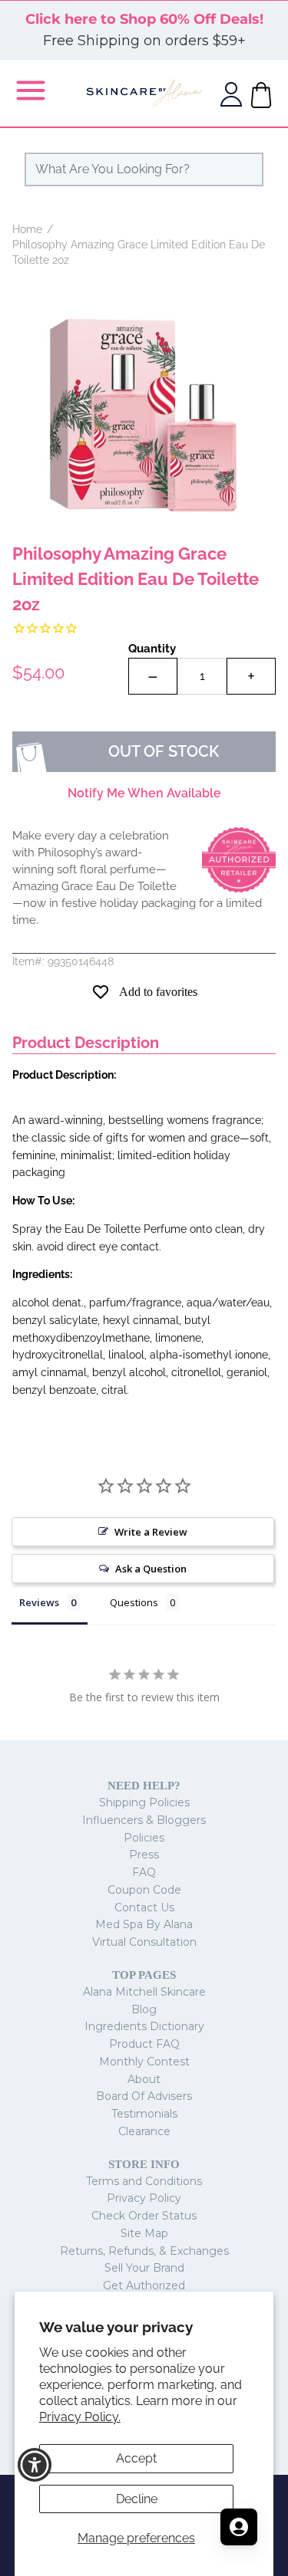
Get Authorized (144, 2285)
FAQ (144, 1872)
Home (27, 229)
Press (144, 1855)
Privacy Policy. (80, 2417)
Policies (144, 1838)
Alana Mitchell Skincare (144, 1992)
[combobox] (144, 169)
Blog (144, 2009)
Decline (137, 2499)
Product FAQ (144, 2044)
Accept (136, 2458)
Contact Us (144, 1907)
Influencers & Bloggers (144, 1820)
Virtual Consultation (144, 1942)
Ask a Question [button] (151, 1569)
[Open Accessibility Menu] (35, 2465)
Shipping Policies (144, 1802)
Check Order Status (144, 2216)
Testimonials (144, 2114)
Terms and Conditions (144, 2181)
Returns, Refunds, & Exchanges (144, 2251)
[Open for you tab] (239, 2527)
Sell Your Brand (144, 2268)
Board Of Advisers (144, 2096)
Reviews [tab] (39, 1602)
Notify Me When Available (144, 793)
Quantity (152, 649)
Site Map (144, 2233)
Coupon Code (144, 1890)
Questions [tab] (134, 1602)
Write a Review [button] (151, 1532)
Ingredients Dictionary (144, 2026)
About (144, 2079)
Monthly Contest (144, 2062)
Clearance (144, 2131)
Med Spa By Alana (144, 1924)
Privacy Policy (144, 2198)
